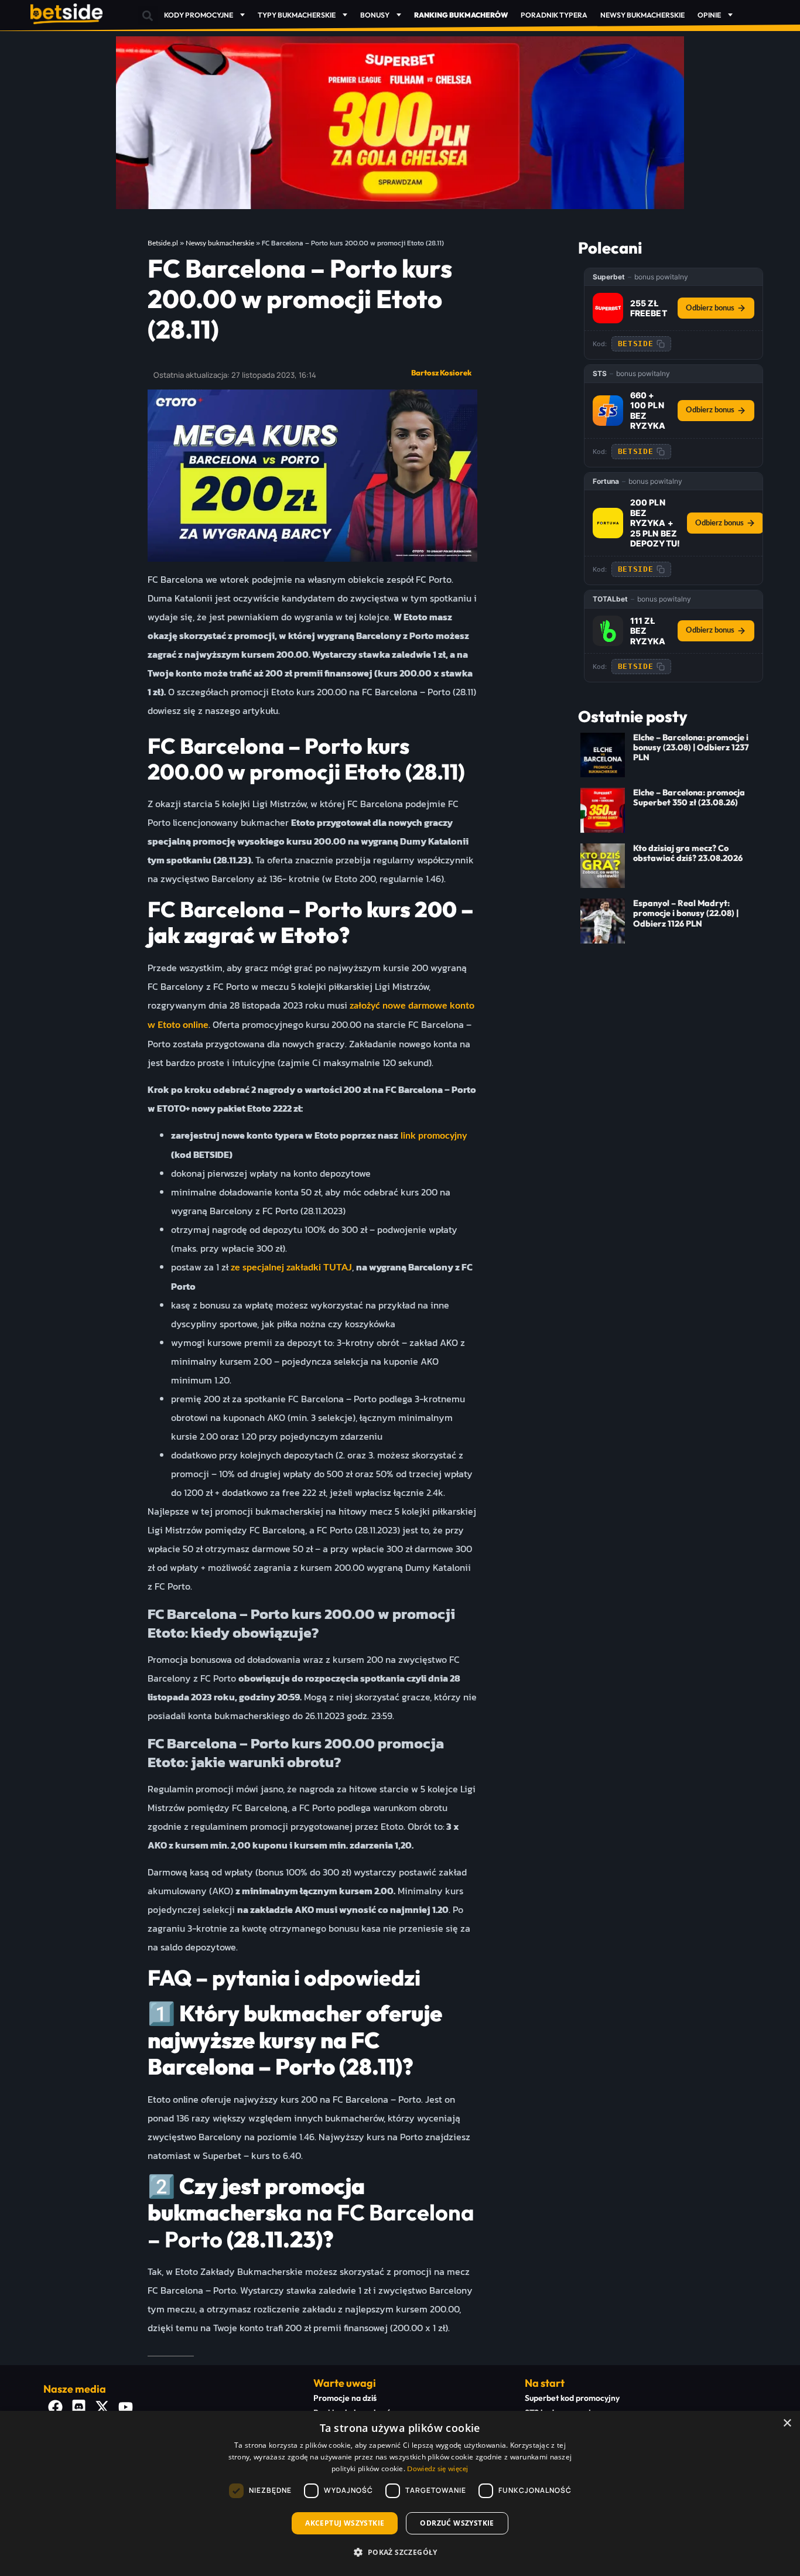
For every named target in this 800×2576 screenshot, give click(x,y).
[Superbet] (608, 308)
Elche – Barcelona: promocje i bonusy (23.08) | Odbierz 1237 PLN (691, 748)
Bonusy (375, 15)
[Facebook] (55, 2407)
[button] (148, 16)
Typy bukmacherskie (297, 15)
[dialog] (400, 2493)
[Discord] (78, 2407)
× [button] (787, 2423)
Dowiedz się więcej (437, 2469)
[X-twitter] (102, 2407)
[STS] (608, 411)
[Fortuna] (608, 523)
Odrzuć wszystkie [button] (457, 2523)
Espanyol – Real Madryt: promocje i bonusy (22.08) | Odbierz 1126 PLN (686, 913)
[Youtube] (125, 2407)
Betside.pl (163, 243)
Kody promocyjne (199, 15)
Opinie (709, 15)
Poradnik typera (554, 15)
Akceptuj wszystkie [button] (345, 2523)
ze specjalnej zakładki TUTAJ (291, 1267)
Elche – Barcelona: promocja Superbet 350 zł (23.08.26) (689, 797)
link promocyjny (433, 1136)
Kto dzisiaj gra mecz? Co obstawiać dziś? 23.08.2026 (688, 853)
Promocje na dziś (345, 2398)
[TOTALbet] (608, 631)
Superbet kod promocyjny (572, 2398)
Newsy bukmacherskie (642, 15)
